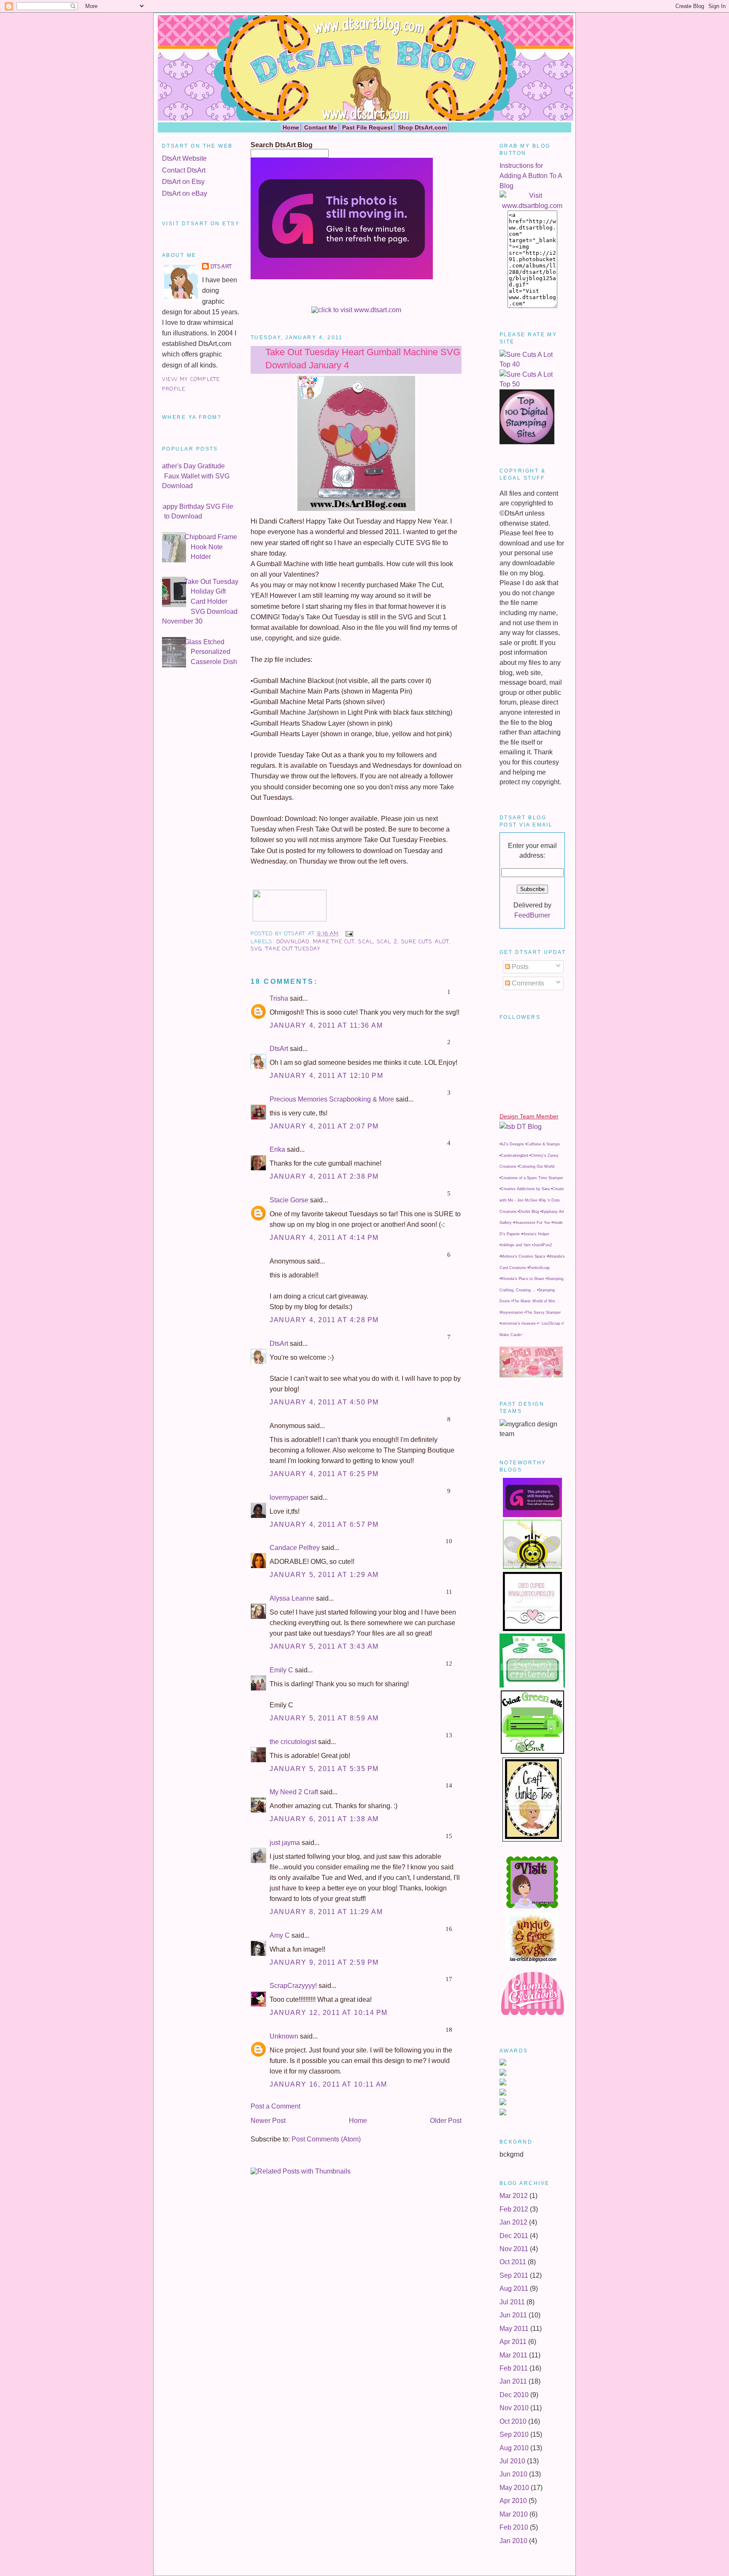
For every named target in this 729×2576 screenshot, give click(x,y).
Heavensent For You (532, 1223)
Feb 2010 (514, 2527)
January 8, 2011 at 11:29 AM (326, 1912)
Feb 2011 (514, 2368)
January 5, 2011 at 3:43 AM (324, 1646)
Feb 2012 (514, 2209)
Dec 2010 (514, 2395)
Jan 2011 (513, 2381)
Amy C (280, 1935)
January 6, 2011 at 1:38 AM (324, 1819)
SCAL (366, 942)
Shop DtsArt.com (422, 127)
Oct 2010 (513, 2421)
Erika (277, 1149)
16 (449, 1929)
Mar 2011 (513, 2355)
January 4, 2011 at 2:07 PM (324, 1126)
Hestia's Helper (536, 1234)
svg (256, 949)
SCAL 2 (387, 942)
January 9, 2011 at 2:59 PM (324, 1962)
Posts (519, 967)
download (293, 942)
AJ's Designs (512, 1144)
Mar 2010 (514, 2514)
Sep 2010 (514, 2434)
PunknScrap (539, 1268)
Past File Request (367, 127)
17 (449, 1979)
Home (291, 127)
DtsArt (221, 267)
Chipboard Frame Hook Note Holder (211, 547)
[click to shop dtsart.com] (356, 310)
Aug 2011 (514, 2288)
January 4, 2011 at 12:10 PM (326, 1076)
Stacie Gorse (289, 1200)
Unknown (284, 2036)
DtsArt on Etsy (183, 182)
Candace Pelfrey (295, 1548)
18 (449, 2030)
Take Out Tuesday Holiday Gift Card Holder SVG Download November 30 (200, 601)
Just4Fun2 (543, 1245)
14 (449, 1785)
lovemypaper (289, 1497)
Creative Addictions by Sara (525, 1189)
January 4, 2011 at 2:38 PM (324, 1176)
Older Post (446, 2121)
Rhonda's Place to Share (522, 1279)
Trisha (279, 998)
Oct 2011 (513, 2262)
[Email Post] (348, 934)
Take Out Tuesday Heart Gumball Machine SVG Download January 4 (363, 359)
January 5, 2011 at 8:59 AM (324, 1718)
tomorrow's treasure (518, 1323)
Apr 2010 (513, 2501)
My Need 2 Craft (294, 1792)
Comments (527, 983)
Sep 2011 (514, 2275)
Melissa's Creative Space (523, 1256)
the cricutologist (293, 1742)
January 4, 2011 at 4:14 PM (324, 1238)
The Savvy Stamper (543, 1312)
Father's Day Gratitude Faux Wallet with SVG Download (194, 476)
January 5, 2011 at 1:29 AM (324, 1575)
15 (449, 1836)
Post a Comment (275, 2106)
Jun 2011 (513, 2315)
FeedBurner (532, 915)
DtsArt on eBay (185, 193)
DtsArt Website (184, 158)
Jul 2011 (512, 2302)
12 (449, 1663)
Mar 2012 (514, 2196)
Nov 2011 (514, 2249)
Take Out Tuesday (293, 949)
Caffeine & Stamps (543, 1144)
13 (449, 1735)
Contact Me (321, 127)
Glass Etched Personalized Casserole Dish (211, 652)
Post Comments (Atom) (326, 2139)
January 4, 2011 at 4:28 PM (324, 1320)
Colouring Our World (537, 1166)
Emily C (281, 1670)
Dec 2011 (514, 2236)
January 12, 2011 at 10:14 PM (329, 2013)
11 (449, 1592)
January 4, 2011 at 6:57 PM (324, 1524)
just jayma (285, 1843)
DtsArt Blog (529, 1212)
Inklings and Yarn (516, 1245)
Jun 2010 (513, 2474)
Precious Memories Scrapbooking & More (332, 1099)
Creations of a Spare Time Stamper (532, 1178)
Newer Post (268, 2121)
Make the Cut (334, 942)
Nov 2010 (514, 2408)
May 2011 (514, 2329)
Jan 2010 (513, 2541)
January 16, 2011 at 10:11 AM (328, 2084)
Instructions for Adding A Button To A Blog (531, 176)
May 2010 (514, 2488)
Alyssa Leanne (292, 1598)
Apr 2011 (513, 2342)
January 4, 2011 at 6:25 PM (324, 1474)
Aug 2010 (514, 2448)
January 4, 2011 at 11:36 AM (326, 1025)
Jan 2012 (513, 2222)
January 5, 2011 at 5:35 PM (324, 1769)
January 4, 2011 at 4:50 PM (324, 1402)
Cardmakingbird (514, 1156)
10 (449, 1541)
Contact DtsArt (184, 170)
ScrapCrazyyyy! (293, 1986)
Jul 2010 (512, 2461)
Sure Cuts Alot (425, 942)
